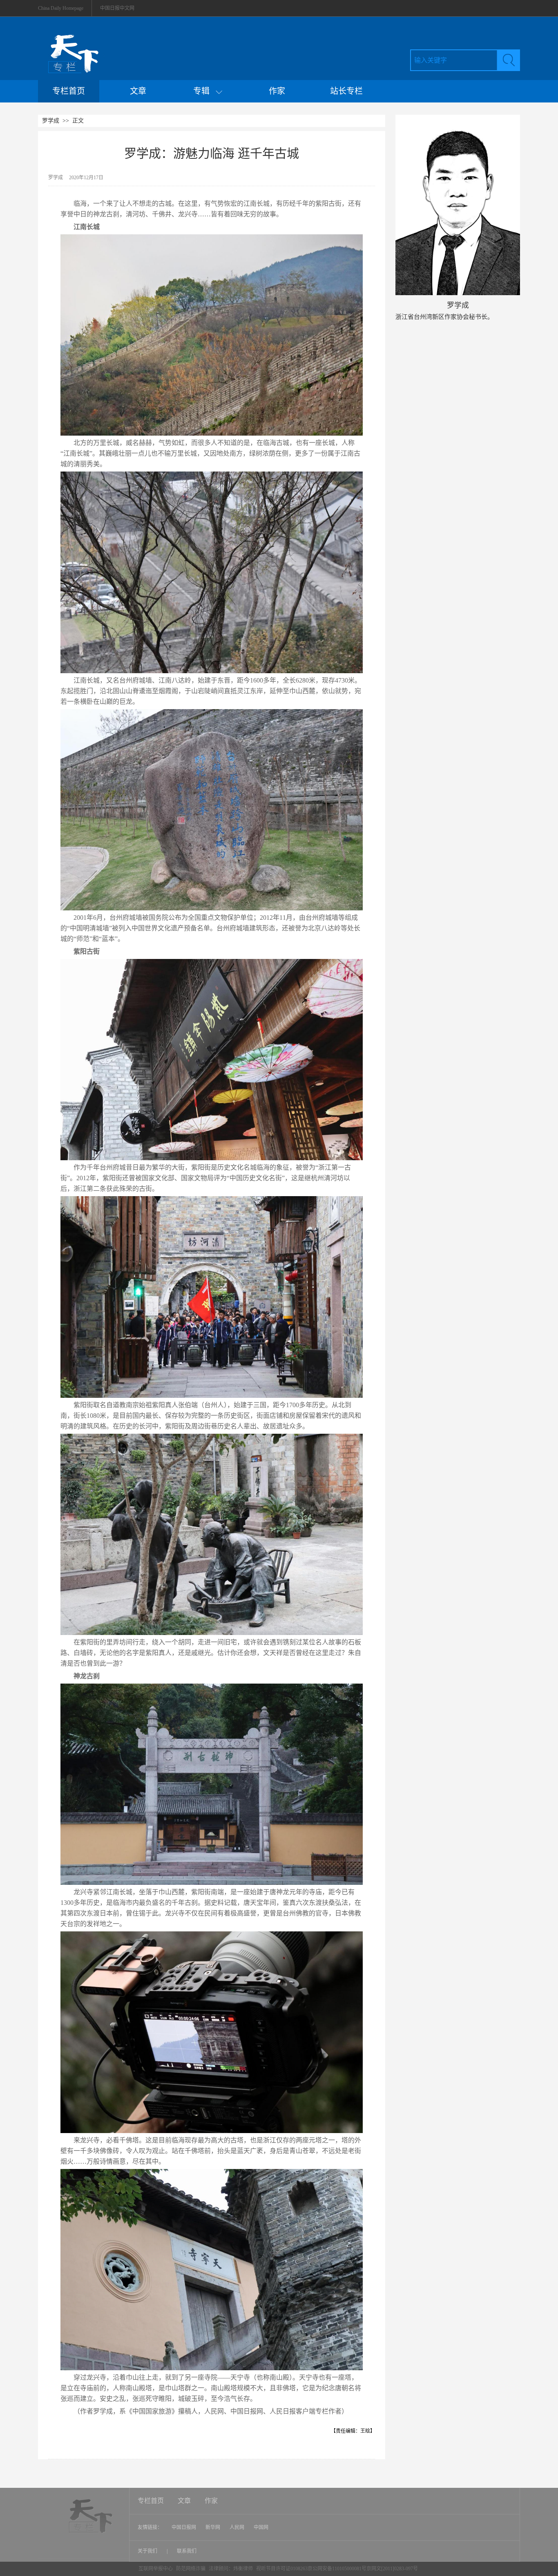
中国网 (261, 2527)
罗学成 (51, 121)
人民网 (237, 2527)
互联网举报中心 (156, 2569)
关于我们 (148, 2551)
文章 (138, 91)
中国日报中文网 (117, 8)
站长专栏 (346, 91)
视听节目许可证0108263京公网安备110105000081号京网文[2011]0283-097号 (337, 2569)
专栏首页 (69, 91)
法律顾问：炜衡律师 (231, 2569)
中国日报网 (184, 2527)
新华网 (213, 2527)
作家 (277, 91)
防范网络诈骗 (191, 2569)
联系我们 (187, 2551)
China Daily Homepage (61, 8)
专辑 (204, 91)
